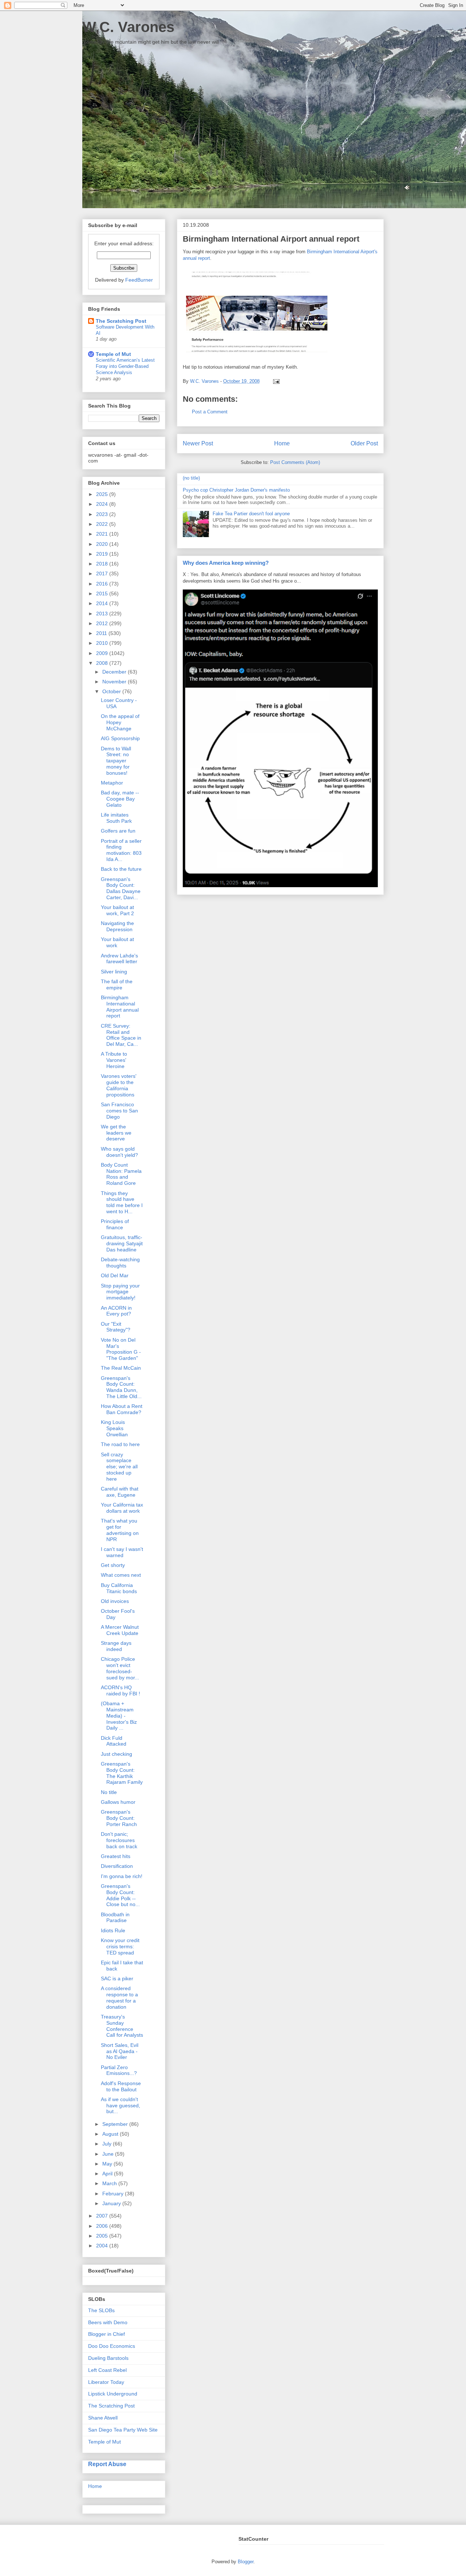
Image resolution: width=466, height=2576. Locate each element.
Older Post (364, 443)
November (115, 682)
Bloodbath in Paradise (115, 1918)
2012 (103, 623)
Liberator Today (106, 2382)
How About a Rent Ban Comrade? (122, 1409)
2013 (103, 614)
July (108, 2144)
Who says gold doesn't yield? (119, 1152)
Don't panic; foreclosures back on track (119, 1840)
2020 (103, 544)
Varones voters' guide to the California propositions (119, 1085)
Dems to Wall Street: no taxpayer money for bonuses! (116, 761)
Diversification (117, 1866)
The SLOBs (101, 2310)
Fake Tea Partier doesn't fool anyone (251, 514)
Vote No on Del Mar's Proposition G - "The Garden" (121, 1349)
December (115, 672)
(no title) (191, 478)
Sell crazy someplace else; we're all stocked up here (119, 1467)
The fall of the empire (117, 985)
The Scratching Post (121, 321)
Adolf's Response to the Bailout (121, 2086)
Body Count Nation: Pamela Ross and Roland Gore (121, 1174)
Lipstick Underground (113, 2394)
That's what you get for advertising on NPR (120, 1530)
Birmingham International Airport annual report (120, 1007)
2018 (103, 564)
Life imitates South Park (116, 818)
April (108, 2174)
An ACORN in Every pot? (116, 1311)
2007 (103, 2216)
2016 (103, 584)
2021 (103, 534)
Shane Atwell (103, 2418)
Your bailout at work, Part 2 (117, 910)
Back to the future (121, 869)
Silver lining (114, 972)
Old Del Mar (115, 1275)
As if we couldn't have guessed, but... (121, 2105)
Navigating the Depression (117, 926)
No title (109, 1792)
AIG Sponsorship (120, 738)
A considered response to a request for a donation (119, 1997)
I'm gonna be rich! (122, 1876)
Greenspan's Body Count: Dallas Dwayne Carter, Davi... (121, 888)
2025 (103, 494)
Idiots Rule (113, 1930)
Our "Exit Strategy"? (116, 1327)
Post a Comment (210, 412)
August (111, 2134)
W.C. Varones (128, 27)
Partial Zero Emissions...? (119, 2070)
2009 (103, 653)
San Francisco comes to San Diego (119, 1111)
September (116, 2124)
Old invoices (115, 1601)
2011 (102, 633)
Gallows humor (118, 1802)
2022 (103, 524)
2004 (103, 2246)
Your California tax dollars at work (122, 1508)
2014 (103, 603)
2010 (103, 643)
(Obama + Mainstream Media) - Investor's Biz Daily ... (119, 1716)
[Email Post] (275, 381)
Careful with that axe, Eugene (120, 1492)
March (110, 2183)
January (112, 2203)
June (109, 2154)
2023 (103, 514)
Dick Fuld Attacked (114, 1741)
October (112, 691)
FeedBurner (139, 280)
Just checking (116, 1754)
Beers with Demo (108, 2322)
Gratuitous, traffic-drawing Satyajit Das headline (122, 1243)
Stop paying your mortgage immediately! (120, 1292)
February (114, 2194)
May (108, 2164)
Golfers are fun (118, 831)
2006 (103, 2226)
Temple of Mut (113, 354)
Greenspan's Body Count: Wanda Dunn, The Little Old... (121, 1387)
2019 (103, 554)
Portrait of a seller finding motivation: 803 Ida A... (121, 850)
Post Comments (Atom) (295, 462)
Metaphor (112, 783)
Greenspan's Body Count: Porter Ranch (119, 1818)
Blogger (246, 2562)
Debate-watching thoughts (120, 1263)
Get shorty (113, 1565)
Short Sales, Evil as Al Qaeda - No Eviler (120, 2051)
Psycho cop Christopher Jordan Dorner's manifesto (236, 490)
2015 (103, 594)
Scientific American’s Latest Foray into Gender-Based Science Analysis (125, 366)
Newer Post (198, 443)
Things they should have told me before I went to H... (122, 1202)
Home (282, 443)
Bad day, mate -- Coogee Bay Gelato (120, 799)
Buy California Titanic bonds (119, 1588)
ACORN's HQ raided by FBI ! (121, 1690)
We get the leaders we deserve (116, 1133)
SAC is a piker (117, 1978)
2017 (103, 573)
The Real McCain (121, 1368)
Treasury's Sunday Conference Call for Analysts (122, 2026)
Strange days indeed (116, 1646)
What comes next (121, 1575)
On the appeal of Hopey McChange (120, 722)
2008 (103, 663)
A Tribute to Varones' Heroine (114, 1060)
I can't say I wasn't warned (122, 1552)
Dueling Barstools (108, 2358)
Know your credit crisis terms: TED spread (120, 1946)
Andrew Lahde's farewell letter (119, 959)
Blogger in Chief (106, 2334)
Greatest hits (116, 1856)
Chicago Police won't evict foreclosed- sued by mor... (120, 1668)
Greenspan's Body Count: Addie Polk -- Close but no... (120, 1895)
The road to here (120, 1444)
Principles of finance (115, 1224)
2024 (103, 504)
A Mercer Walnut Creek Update (120, 1630)
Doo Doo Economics (112, 2346)
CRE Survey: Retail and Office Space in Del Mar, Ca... (121, 1035)
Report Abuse (107, 2464)
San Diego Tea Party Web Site (123, 2430)
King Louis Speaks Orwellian (114, 1428)
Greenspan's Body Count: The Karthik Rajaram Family (122, 1773)
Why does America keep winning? (226, 563)
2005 (103, 2236)
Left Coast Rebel (107, 2370)
